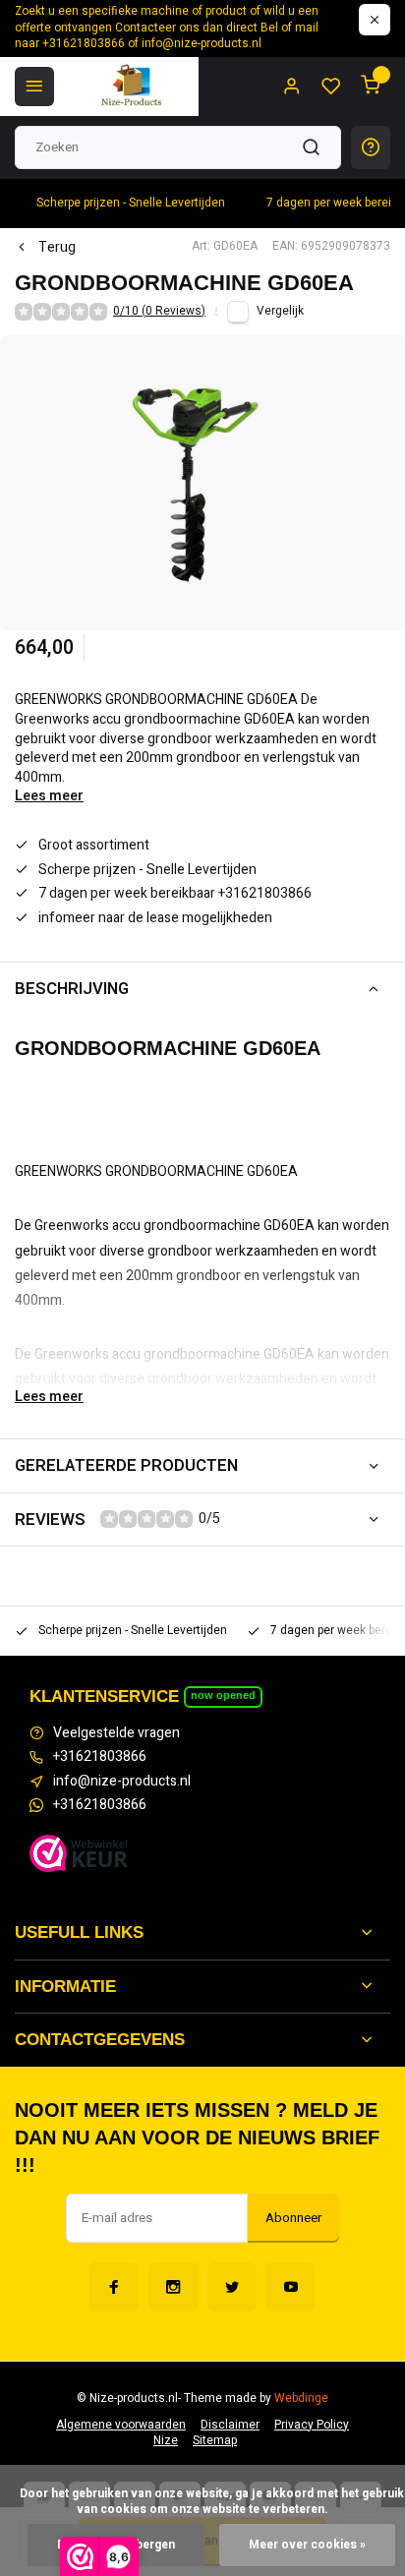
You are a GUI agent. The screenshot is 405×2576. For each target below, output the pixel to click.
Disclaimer (230, 2425)
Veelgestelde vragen (116, 1733)
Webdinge (301, 2399)
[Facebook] (114, 2287)
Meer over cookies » (307, 2545)
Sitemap (215, 2441)
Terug (57, 248)
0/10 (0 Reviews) (159, 312)
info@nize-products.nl (122, 1782)
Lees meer (49, 796)
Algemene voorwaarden (121, 2425)
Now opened (223, 1695)
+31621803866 (100, 1757)
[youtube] (291, 2287)
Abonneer (293, 2218)
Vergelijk (280, 311)
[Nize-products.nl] (134, 87)
